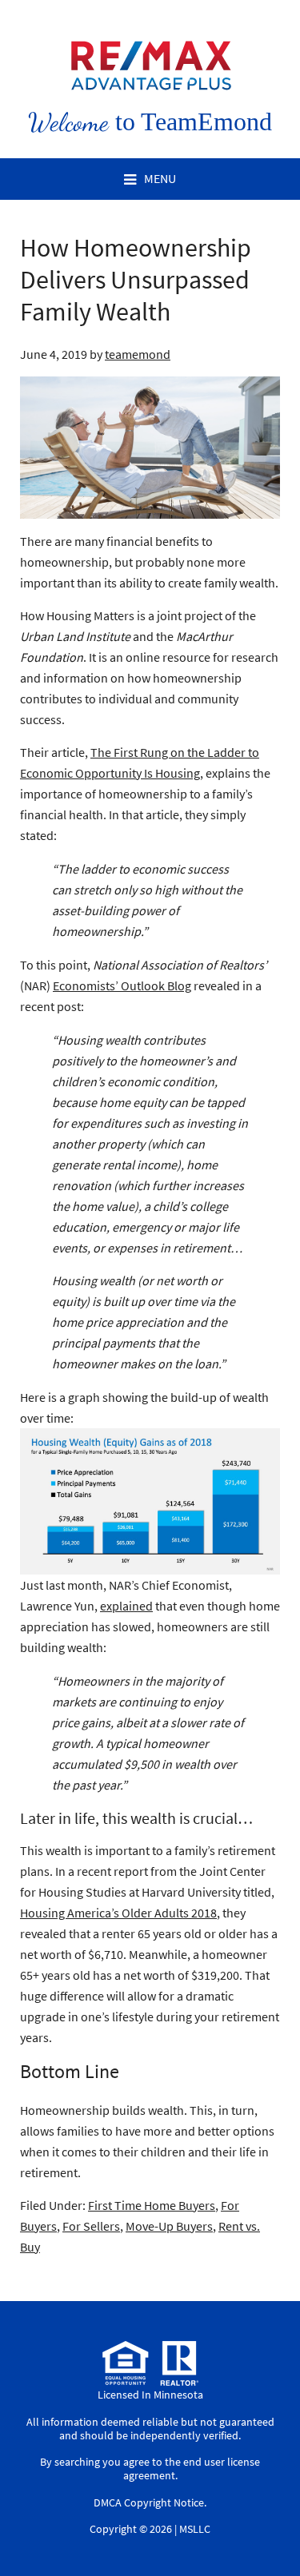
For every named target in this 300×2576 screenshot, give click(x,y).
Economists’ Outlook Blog (122, 985)
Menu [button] (160, 178)
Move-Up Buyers (169, 2226)
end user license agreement (192, 2469)
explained (126, 1606)
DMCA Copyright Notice (149, 2502)
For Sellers (91, 2226)
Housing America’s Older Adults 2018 (118, 1913)
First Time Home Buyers (152, 2205)
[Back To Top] (271, 2531)
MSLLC (195, 2529)
